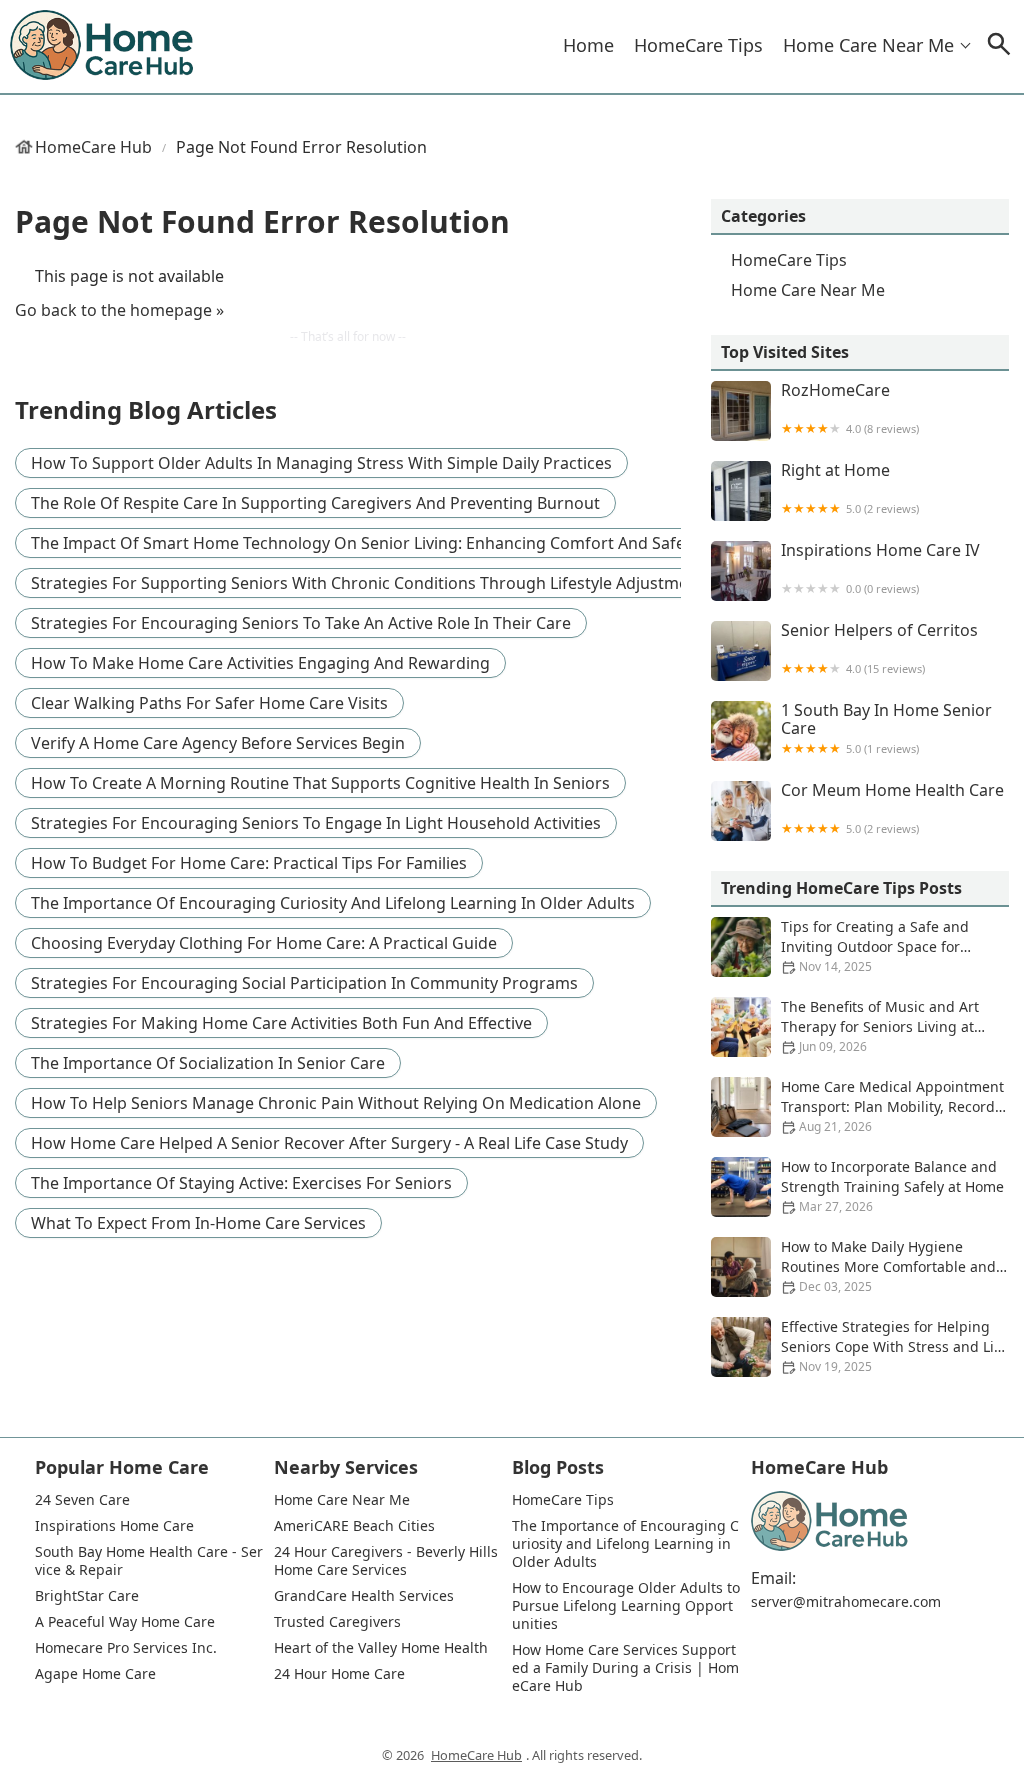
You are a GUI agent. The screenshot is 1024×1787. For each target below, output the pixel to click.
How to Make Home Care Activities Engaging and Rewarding (260, 663)
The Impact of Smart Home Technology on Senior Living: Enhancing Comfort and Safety (365, 543)
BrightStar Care (87, 1596)
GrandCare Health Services (364, 1596)
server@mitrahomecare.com (846, 1602)
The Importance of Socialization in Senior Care (208, 1063)
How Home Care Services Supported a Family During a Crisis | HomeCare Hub (625, 1668)
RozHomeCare (850, 408)
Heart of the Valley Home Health (381, 1648)
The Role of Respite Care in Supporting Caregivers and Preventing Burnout (315, 503)
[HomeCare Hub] (103, 45)
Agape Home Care (95, 1674)
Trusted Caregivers (337, 1622)
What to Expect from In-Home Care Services (198, 1223)
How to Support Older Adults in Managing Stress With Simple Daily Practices (321, 463)
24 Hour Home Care (339, 1674)
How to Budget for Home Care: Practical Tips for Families (249, 863)
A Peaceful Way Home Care (125, 1622)
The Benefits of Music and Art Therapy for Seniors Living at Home (880, 1026)
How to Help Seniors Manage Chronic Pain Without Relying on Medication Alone (336, 1103)
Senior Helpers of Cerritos (879, 648)
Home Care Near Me (868, 45)
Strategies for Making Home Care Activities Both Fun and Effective (281, 1023)
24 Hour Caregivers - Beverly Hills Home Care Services (388, 1561)
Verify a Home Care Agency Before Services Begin (218, 743)
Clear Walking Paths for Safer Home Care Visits (209, 703)
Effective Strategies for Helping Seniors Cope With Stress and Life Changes (894, 1346)
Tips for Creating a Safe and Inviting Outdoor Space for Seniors (875, 946)
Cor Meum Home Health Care (892, 808)
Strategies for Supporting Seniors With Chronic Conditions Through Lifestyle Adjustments (371, 583)
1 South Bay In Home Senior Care (886, 728)
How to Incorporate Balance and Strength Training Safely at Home (892, 1186)
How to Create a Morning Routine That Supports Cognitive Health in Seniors (320, 783)
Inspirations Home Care (114, 1526)
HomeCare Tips (698, 45)
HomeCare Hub (93, 147)
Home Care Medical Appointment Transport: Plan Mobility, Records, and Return (893, 1106)
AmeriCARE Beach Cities (354, 1526)
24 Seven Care (82, 1500)
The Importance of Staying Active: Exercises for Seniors (241, 1183)
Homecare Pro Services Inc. (126, 1648)
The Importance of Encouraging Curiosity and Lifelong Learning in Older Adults (333, 903)
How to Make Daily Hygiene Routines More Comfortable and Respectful (888, 1266)
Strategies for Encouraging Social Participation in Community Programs (304, 983)
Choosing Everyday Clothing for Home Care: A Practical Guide (264, 943)
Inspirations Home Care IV (880, 568)
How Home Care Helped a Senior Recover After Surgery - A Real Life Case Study (329, 1143)
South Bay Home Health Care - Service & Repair (149, 1561)
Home (588, 45)
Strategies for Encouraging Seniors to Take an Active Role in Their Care (301, 623)
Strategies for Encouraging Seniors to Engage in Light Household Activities (316, 823)
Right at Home (850, 488)
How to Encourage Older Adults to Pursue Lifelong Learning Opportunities (626, 1606)
